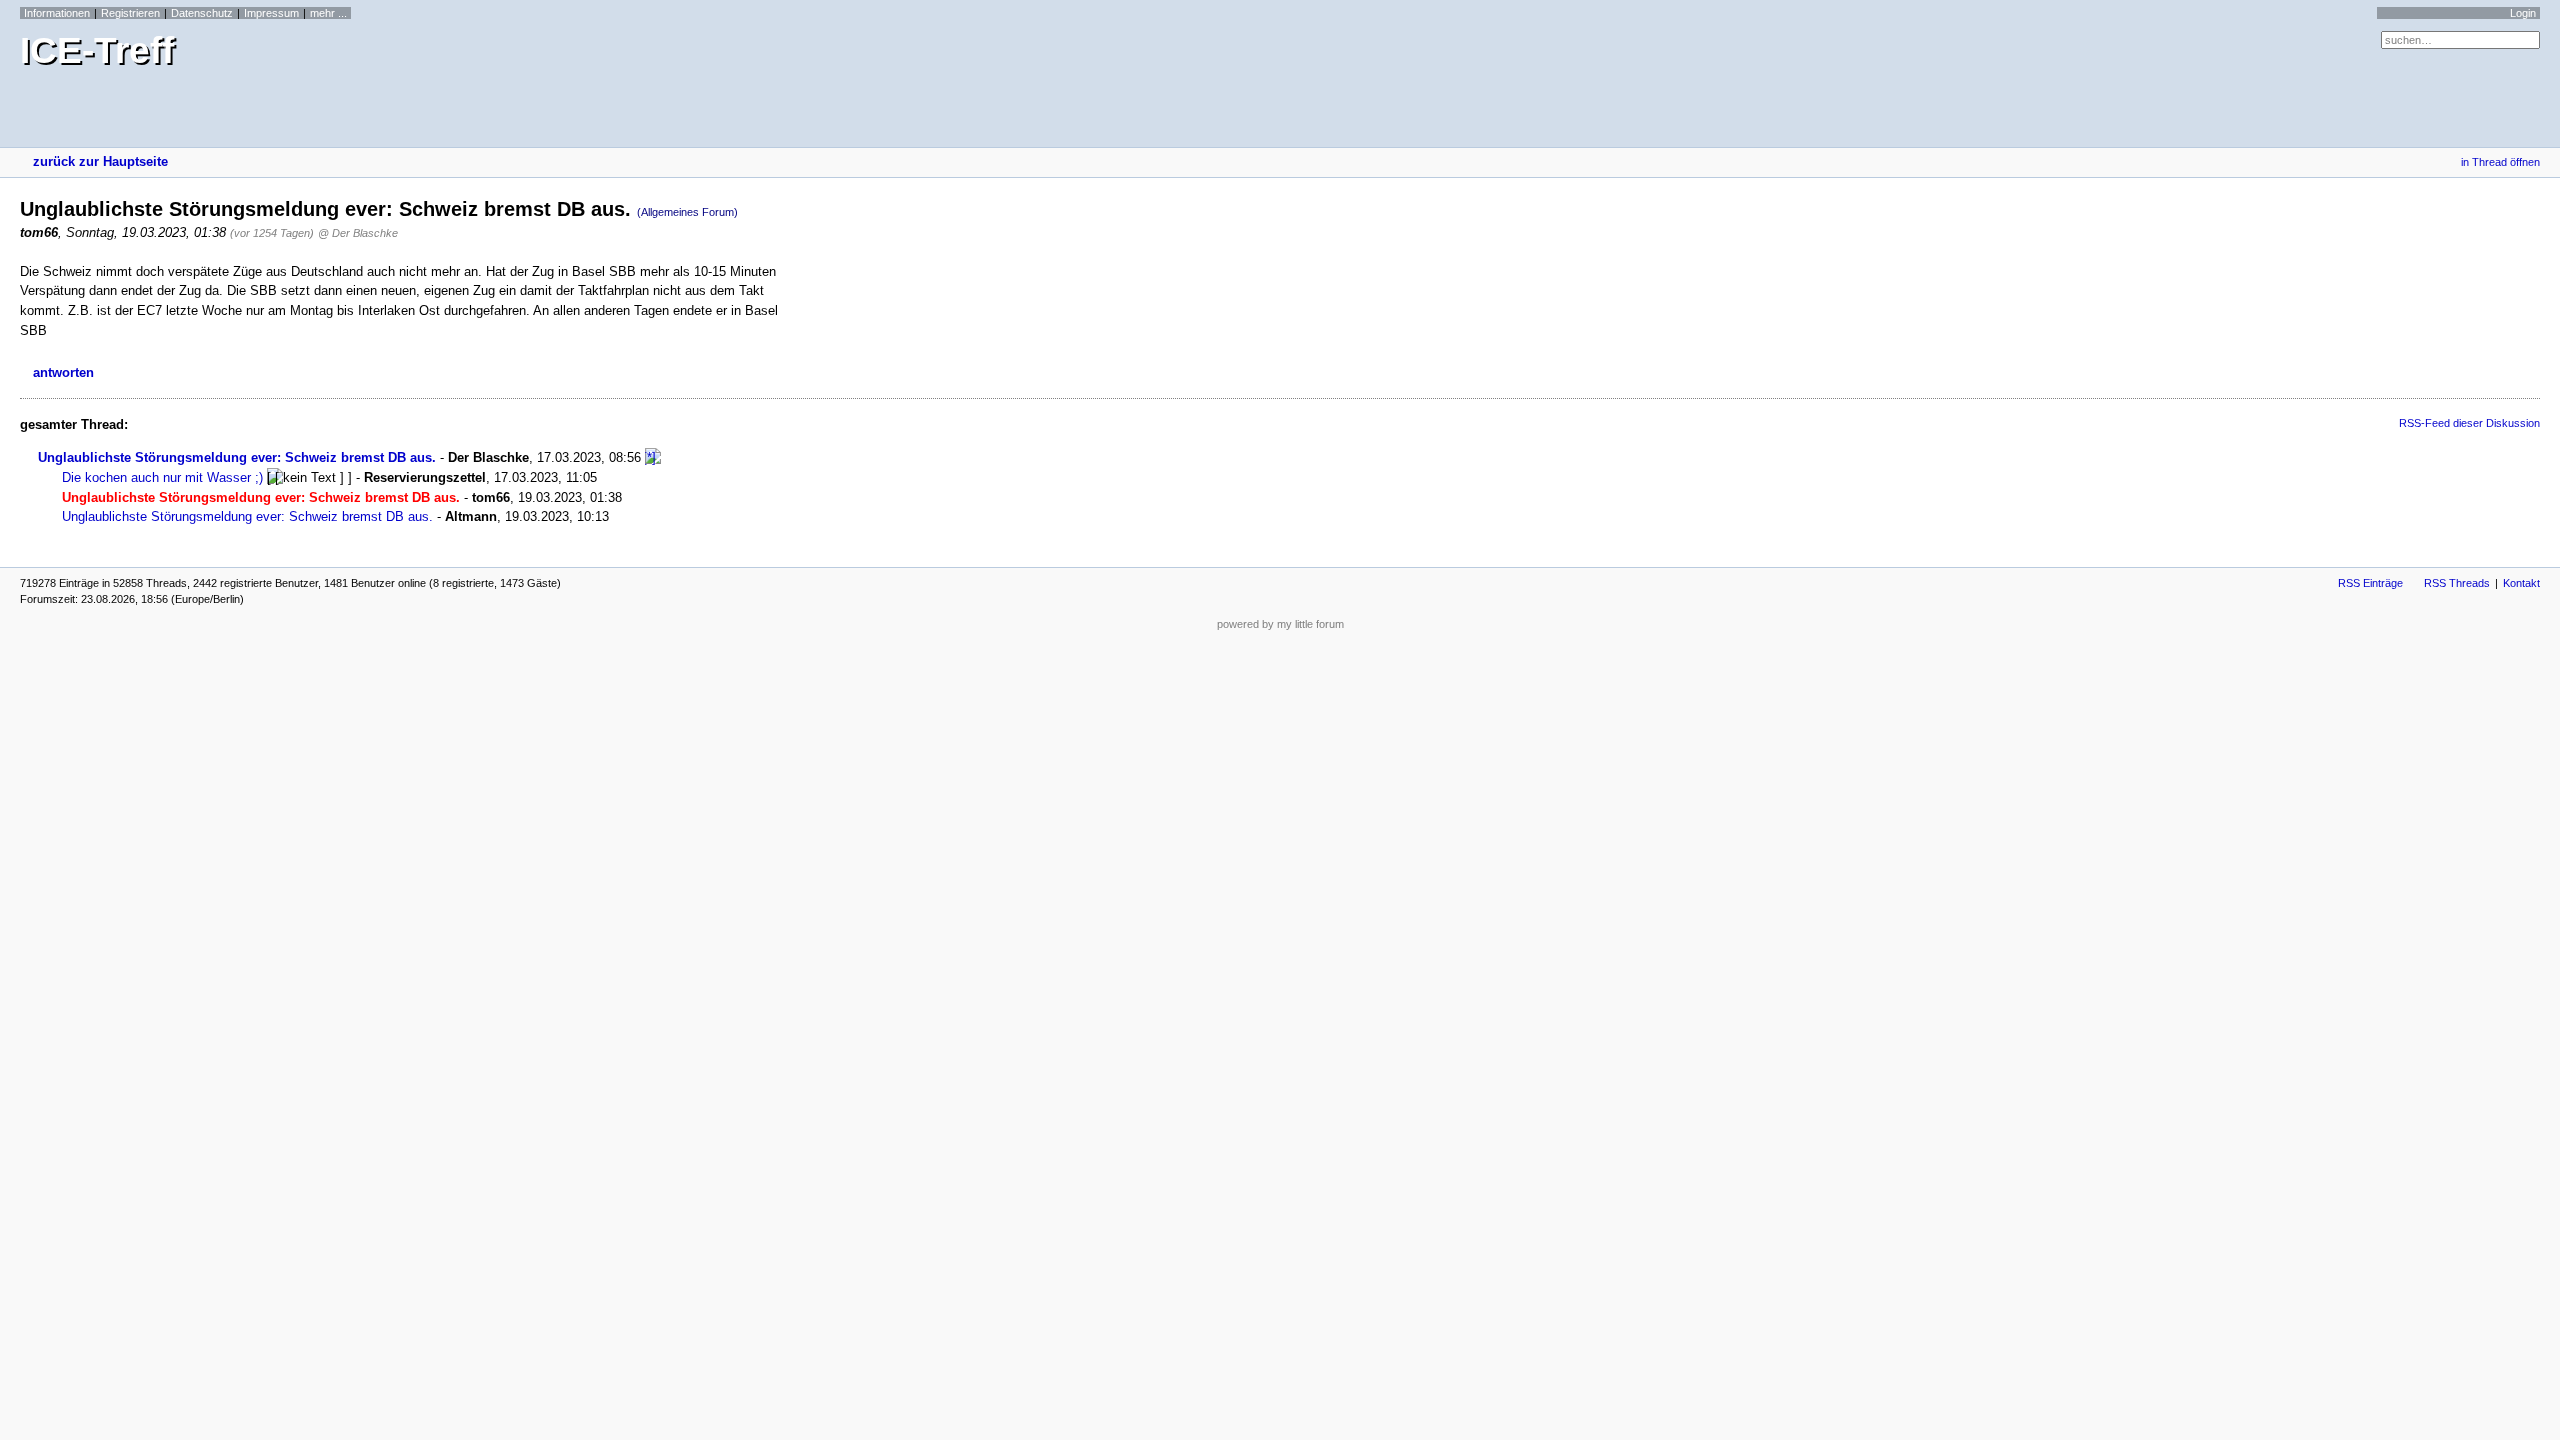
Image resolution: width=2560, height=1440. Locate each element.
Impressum (271, 13)
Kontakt (2521, 583)
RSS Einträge (2370, 583)
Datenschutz (202, 13)
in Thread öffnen (2500, 162)
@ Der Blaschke (358, 233)
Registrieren (130, 13)
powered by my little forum (1280, 624)
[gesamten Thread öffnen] (653, 457)
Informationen (57, 13)
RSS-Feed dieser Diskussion (2469, 423)
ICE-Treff (97, 50)
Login (2523, 13)
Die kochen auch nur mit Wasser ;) (162, 477)
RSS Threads (2457, 583)
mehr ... (328, 13)
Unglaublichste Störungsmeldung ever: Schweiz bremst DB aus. (237, 457)
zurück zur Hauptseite (100, 161)
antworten (63, 372)
